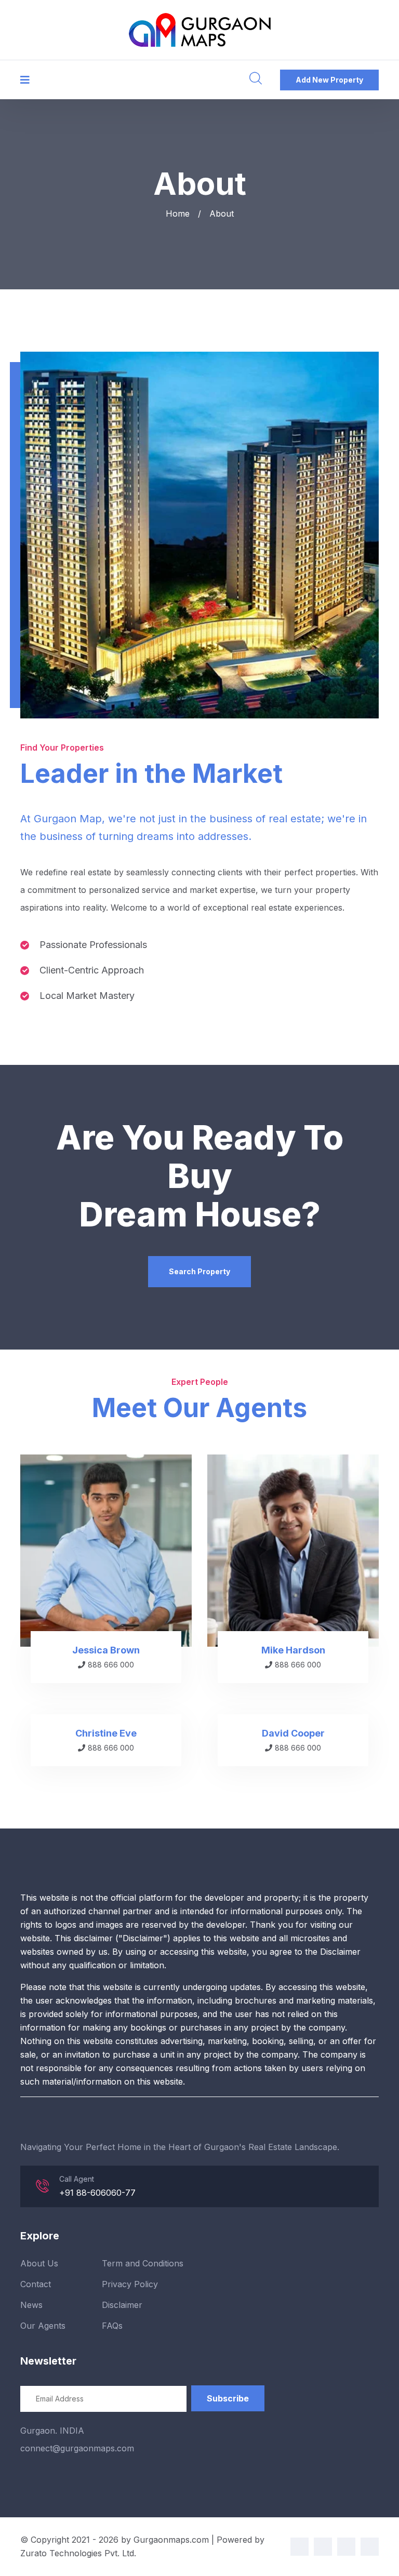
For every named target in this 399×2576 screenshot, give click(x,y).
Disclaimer (122, 2305)
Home (178, 213)
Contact (36, 2284)
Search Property (199, 1271)
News (31, 2305)
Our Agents (43, 2326)
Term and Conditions (143, 2263)
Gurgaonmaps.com (171, 2540)
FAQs (112, 2326)
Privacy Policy (130, 2284)
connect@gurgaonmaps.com (77, 2448)
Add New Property (329, 80)
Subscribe (228, 2398)
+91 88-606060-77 (97, 2193)
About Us (39, 2263)
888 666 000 (111, 1665)
